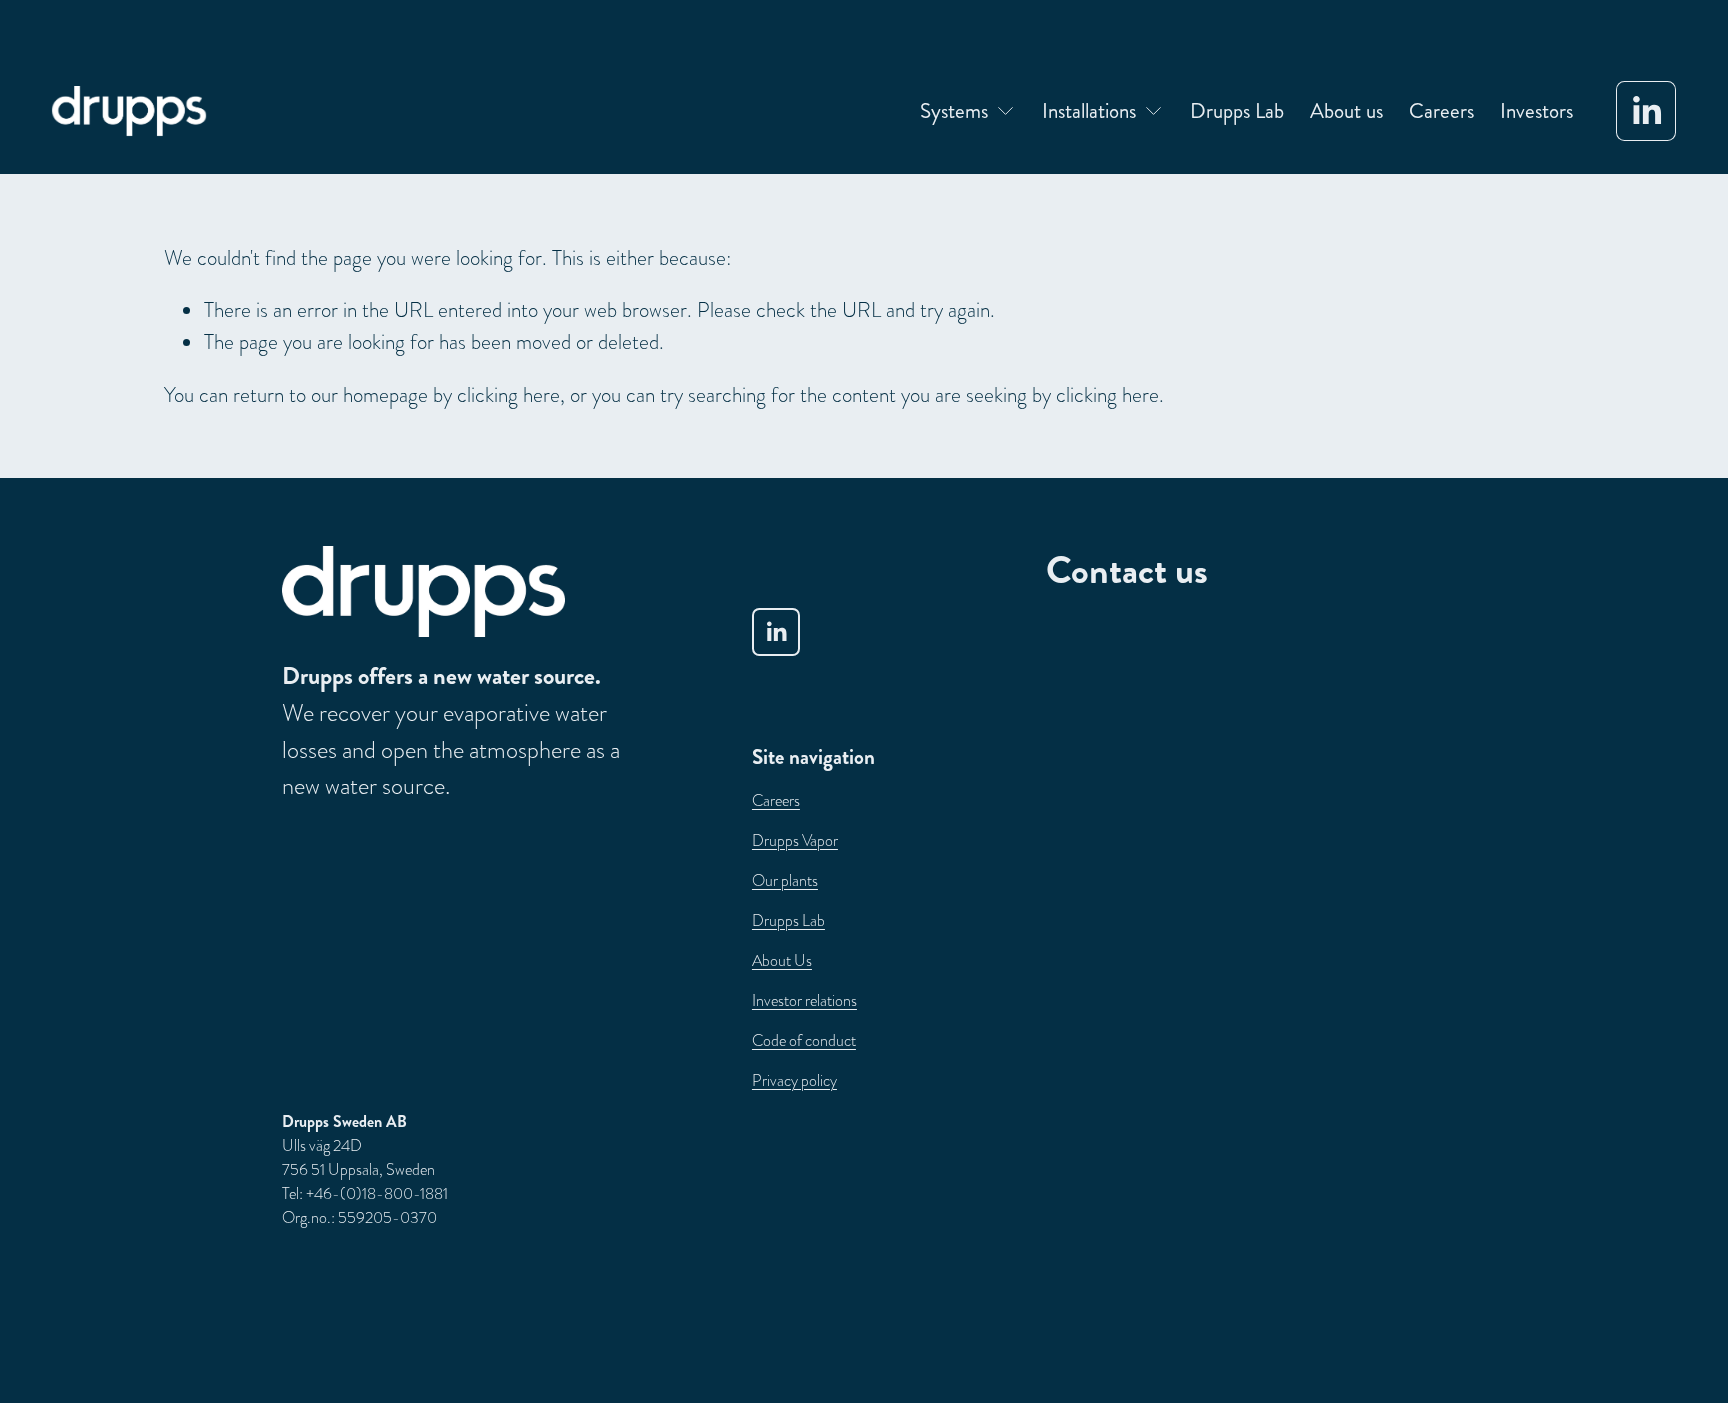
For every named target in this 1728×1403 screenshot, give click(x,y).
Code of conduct (804, 1041)
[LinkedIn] (1646, 111)
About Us (782, 961)
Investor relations (804, 1001)
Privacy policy (794, 1081)
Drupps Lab (1237, 111)
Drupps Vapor (795, 841)
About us (1346, 111)
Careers (1441, 111)
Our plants (785, 881)
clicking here (508, 394)
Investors (1536, 111)
